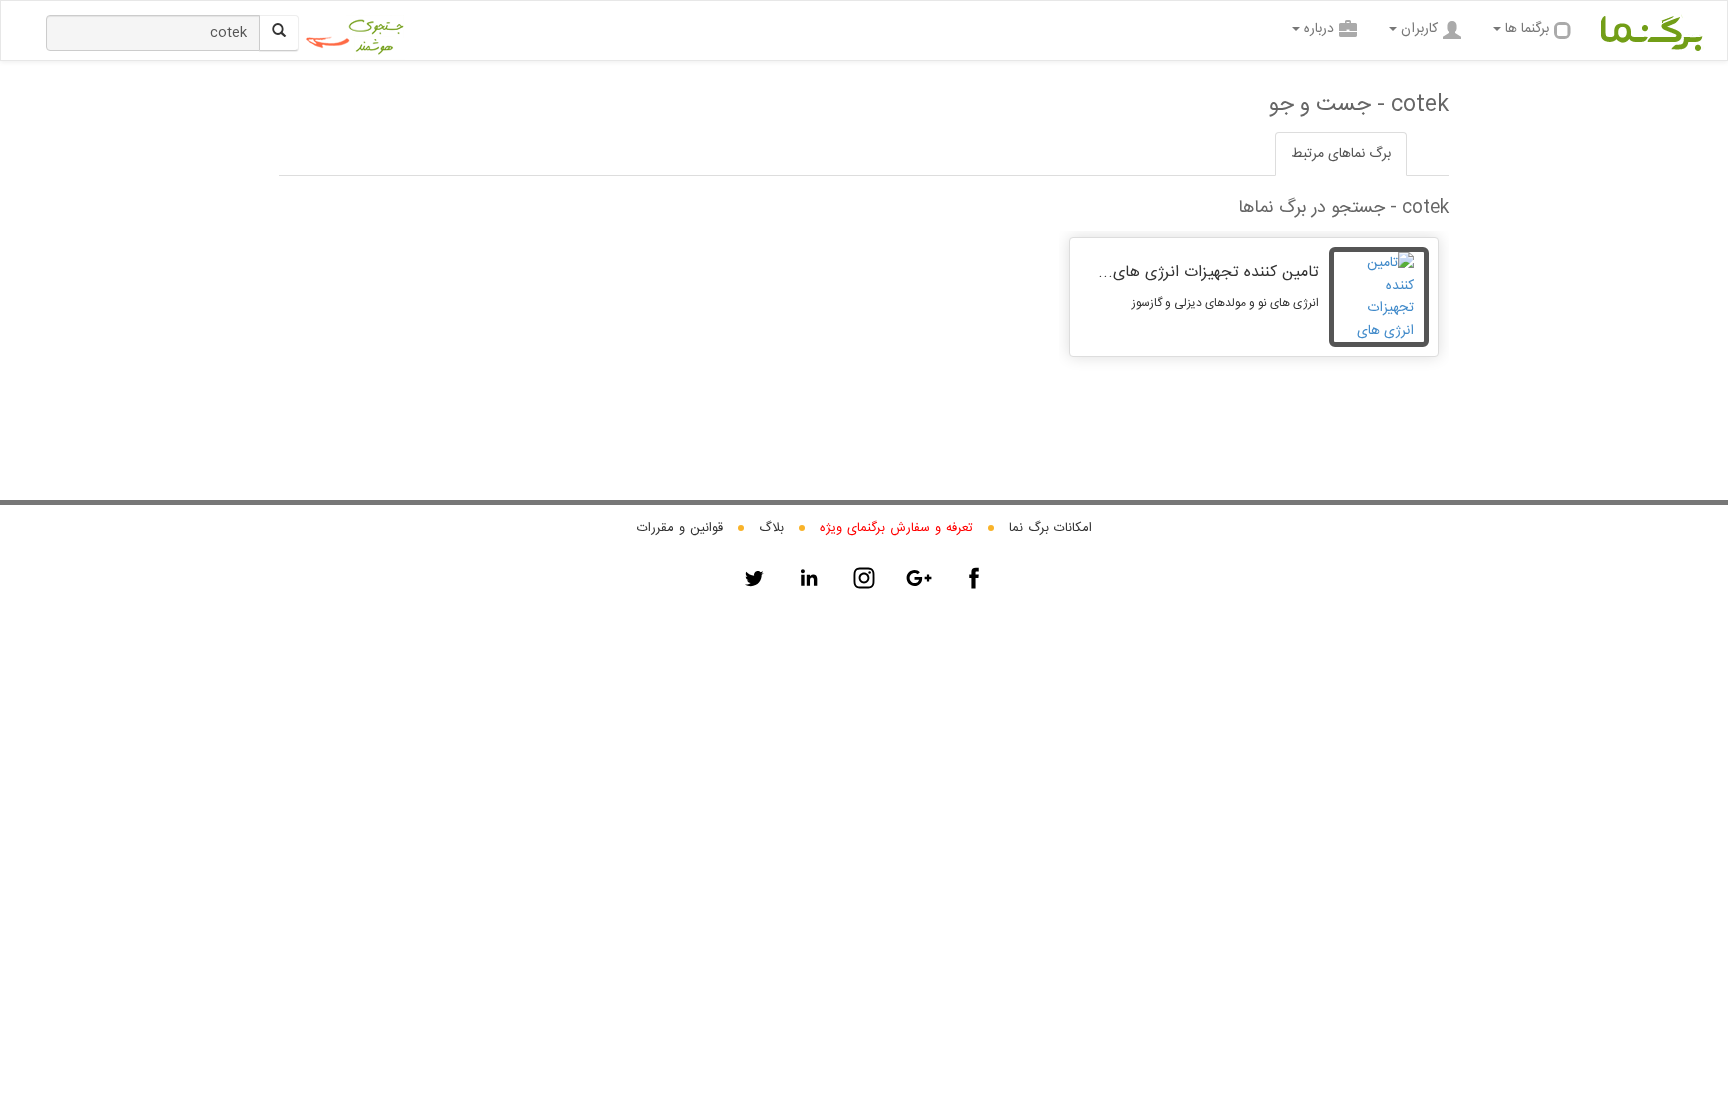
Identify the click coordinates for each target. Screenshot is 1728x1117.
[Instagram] (864, 578)
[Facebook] (974, 578)
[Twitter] (754, 578)
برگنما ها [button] (1527, 29)
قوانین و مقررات (680, 528)
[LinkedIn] (809, 578)
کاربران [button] (1419, 29)
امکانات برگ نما (1050, 528)
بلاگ (771, 528)
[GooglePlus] (919, 578)
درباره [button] (1319, 29)
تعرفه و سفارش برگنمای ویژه (896, 528)
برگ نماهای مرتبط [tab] (1341, 154)
